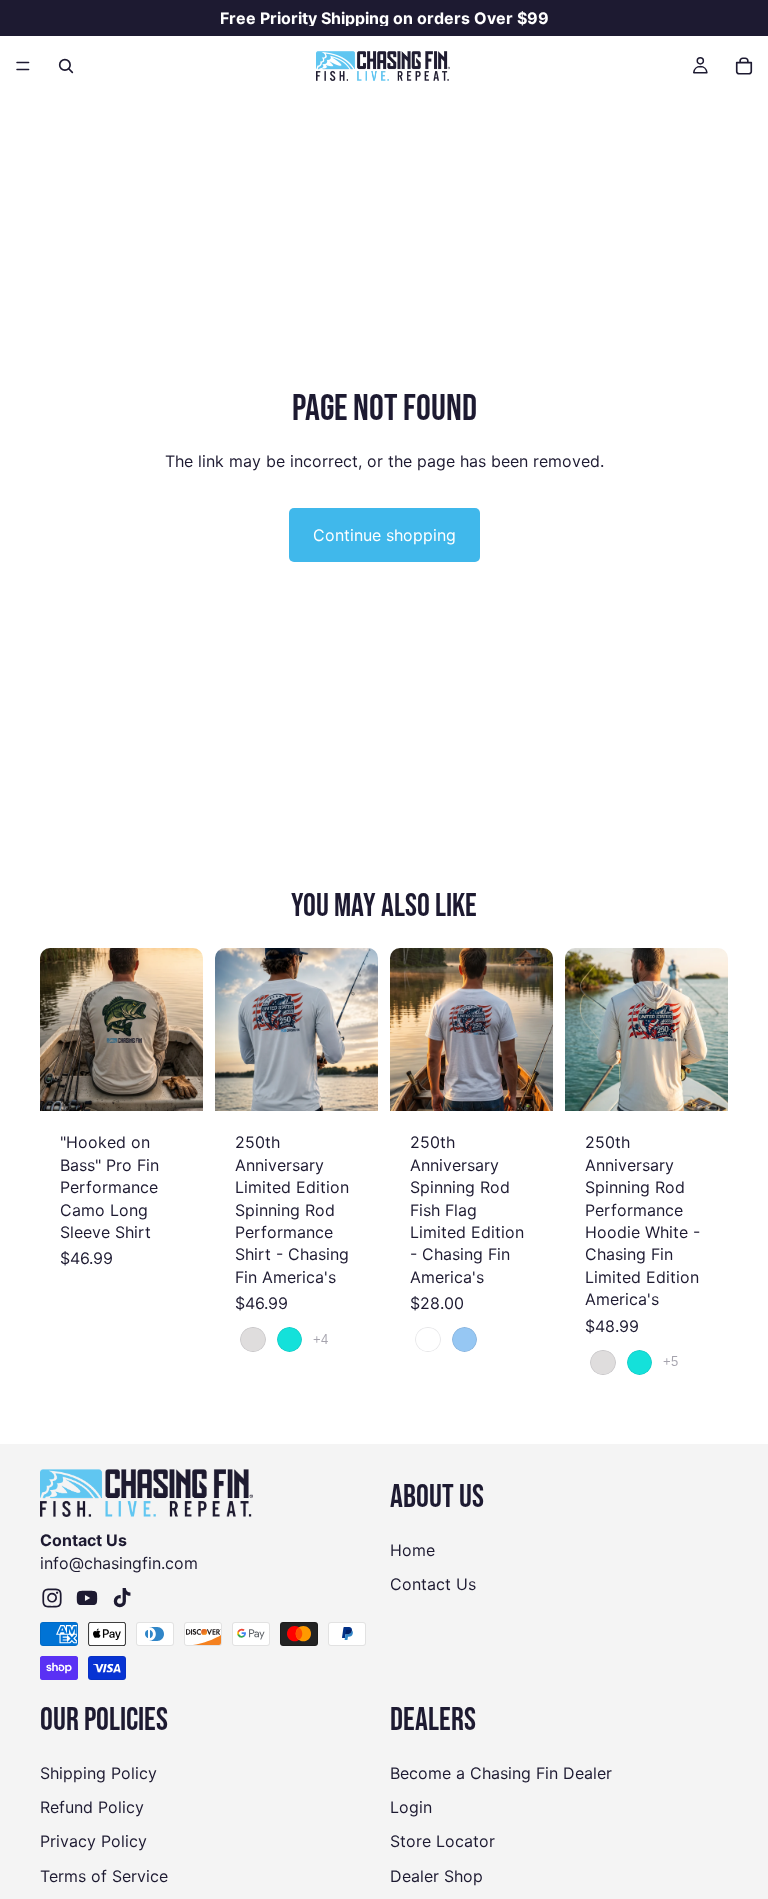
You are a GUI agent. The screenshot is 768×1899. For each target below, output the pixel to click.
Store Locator (442, 1841)
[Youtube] (87, 1598)
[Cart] (744, 66)
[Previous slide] (62, 1030)
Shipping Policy (98, 1773)
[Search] (66, 66)
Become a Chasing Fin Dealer (501, 1773)
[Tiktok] (122, 1598)
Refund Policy (92, 1807)
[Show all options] (320, 1339)
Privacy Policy (93, 1841)
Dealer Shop (436, 1876)
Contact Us (433, 1584)
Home (412, 1550)
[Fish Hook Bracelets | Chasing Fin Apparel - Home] (383, 66)
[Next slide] (181, 1030)
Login (411, 1807)
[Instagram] (52, 1598)
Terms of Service (104, 1876)
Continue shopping (384, 535)
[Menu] (23, 66)
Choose (189, 1080)
